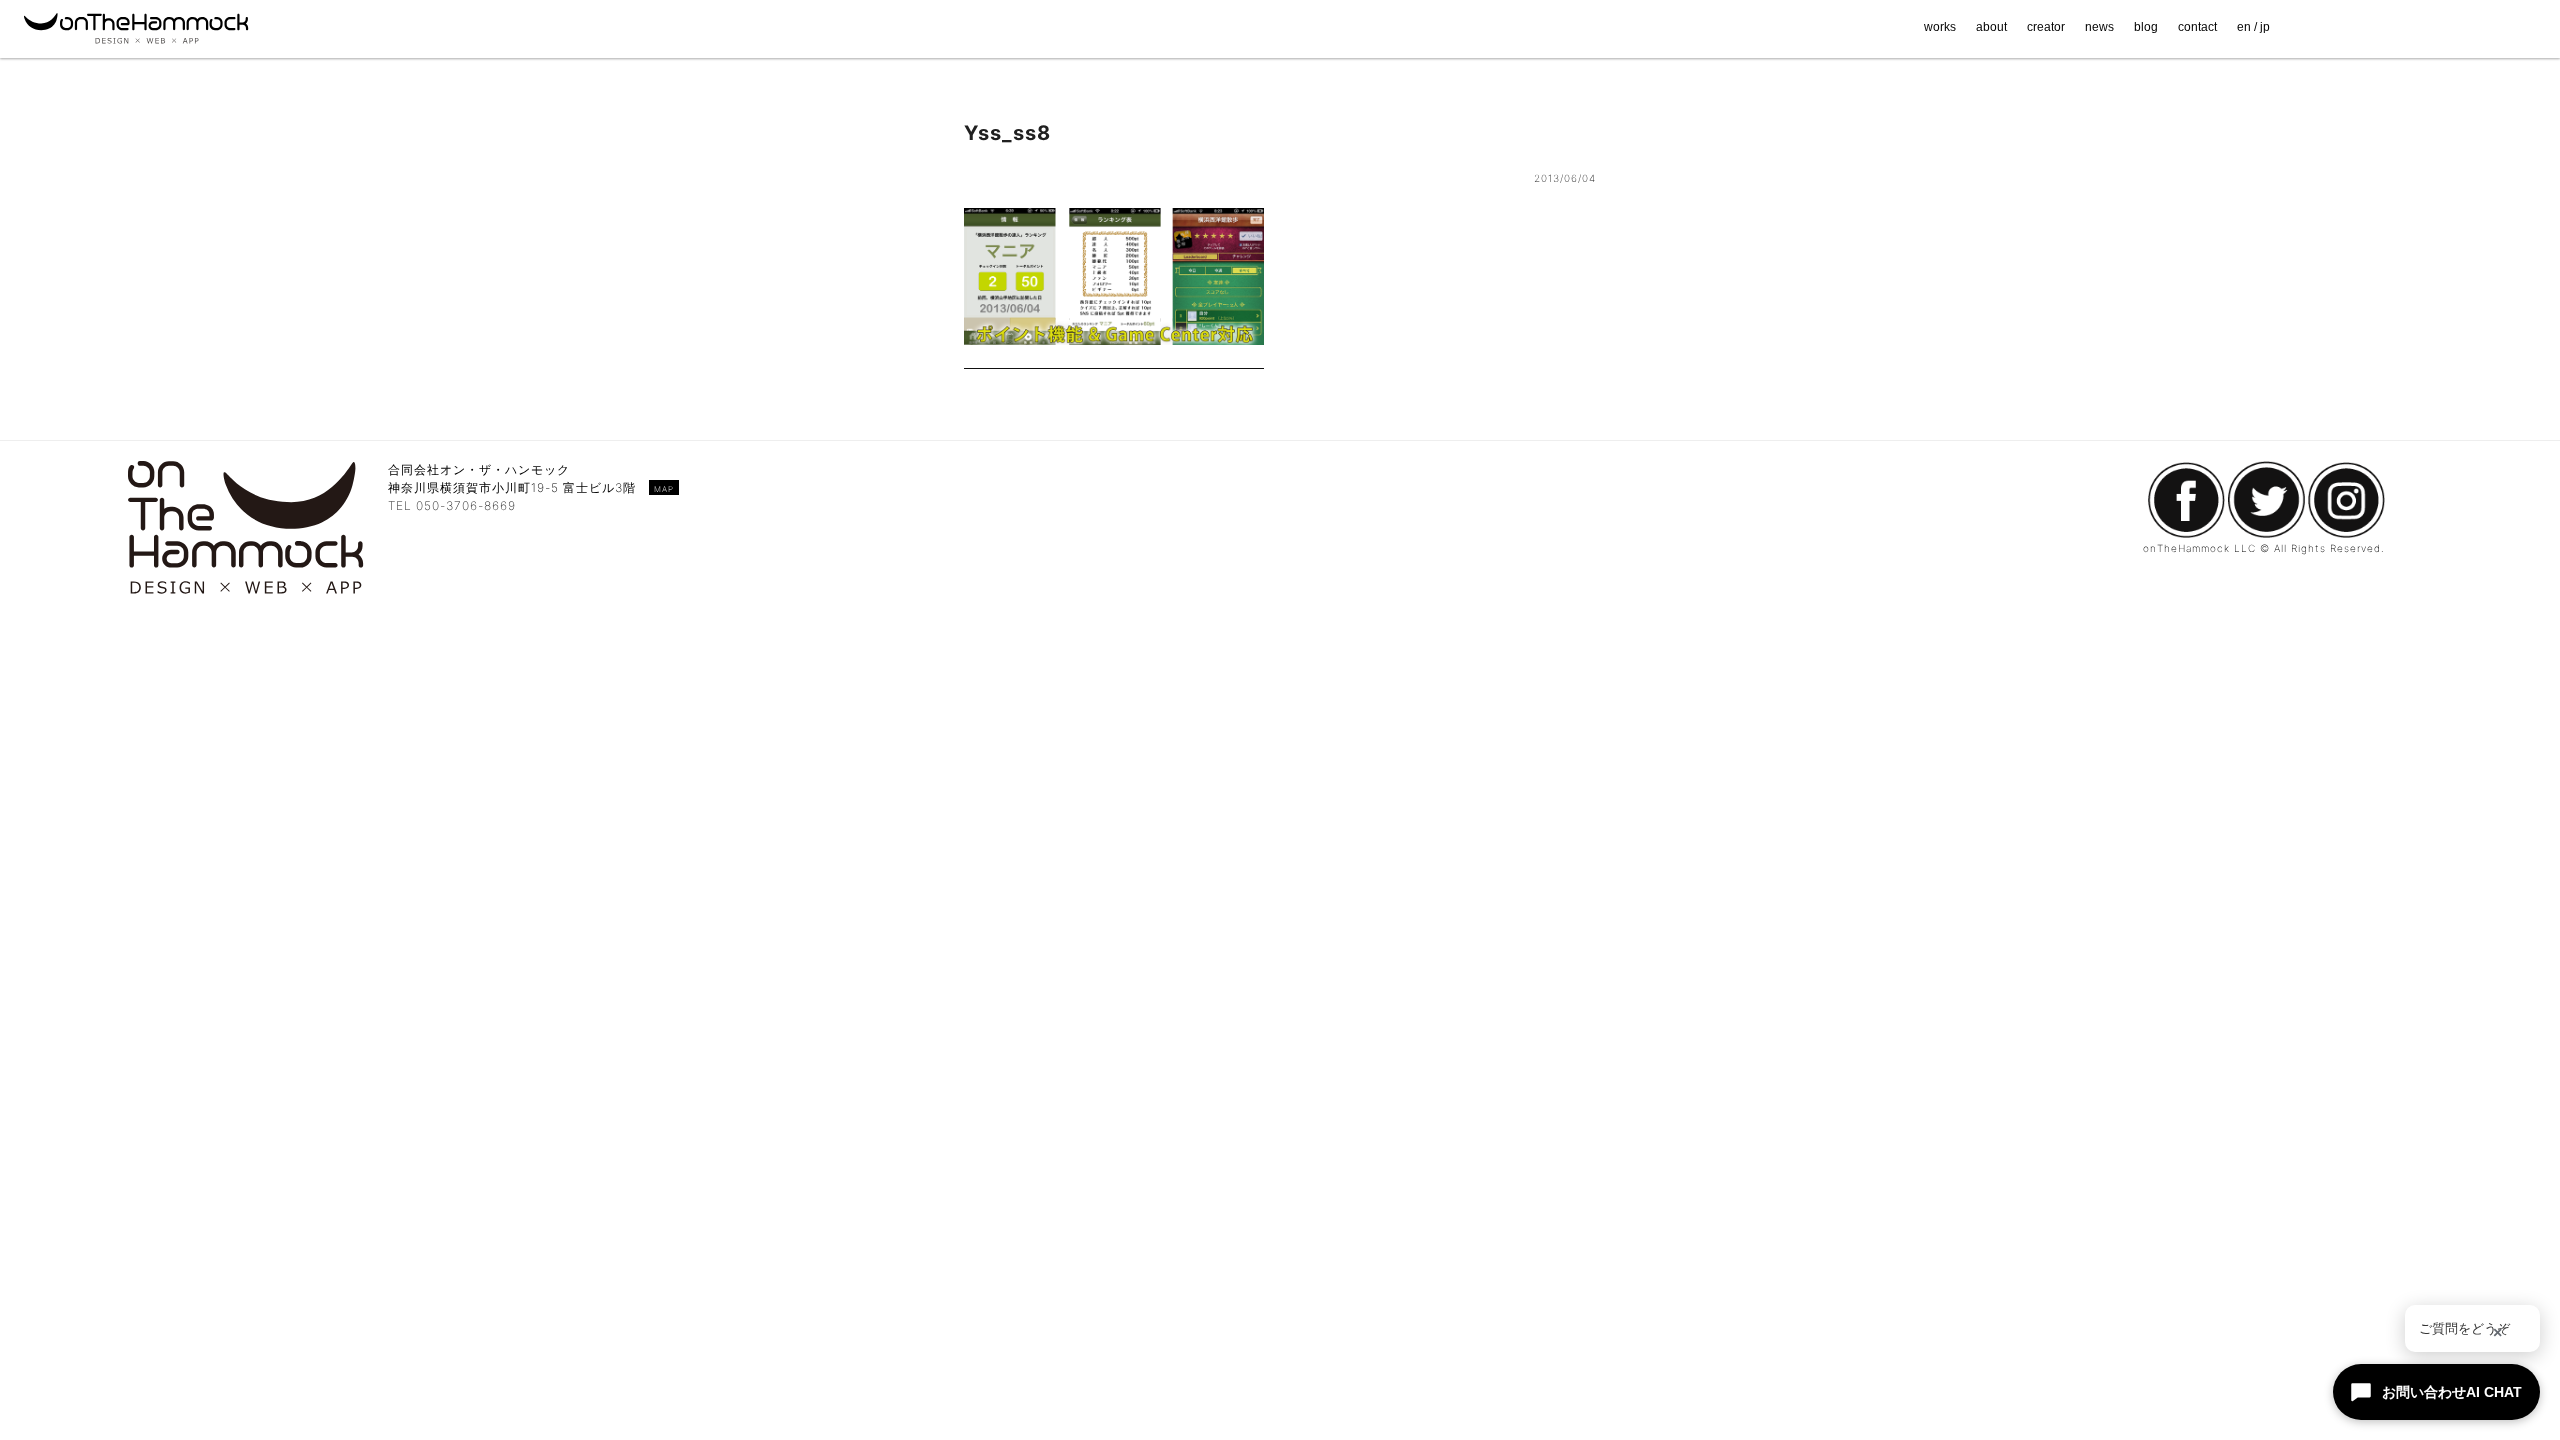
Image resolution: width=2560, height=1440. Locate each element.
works (1940, 27)
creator (2046, 27)
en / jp (2253, 27)
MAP (664, 489)
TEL (402, 505)
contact (2197, 27)
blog (2146, 27)
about (1991, 27)
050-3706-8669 (466, 505)
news (2099, 27)
